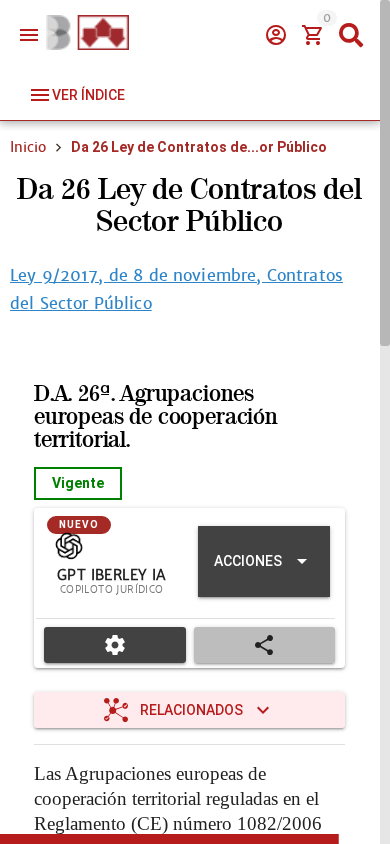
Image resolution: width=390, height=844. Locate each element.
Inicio (28, 147)
